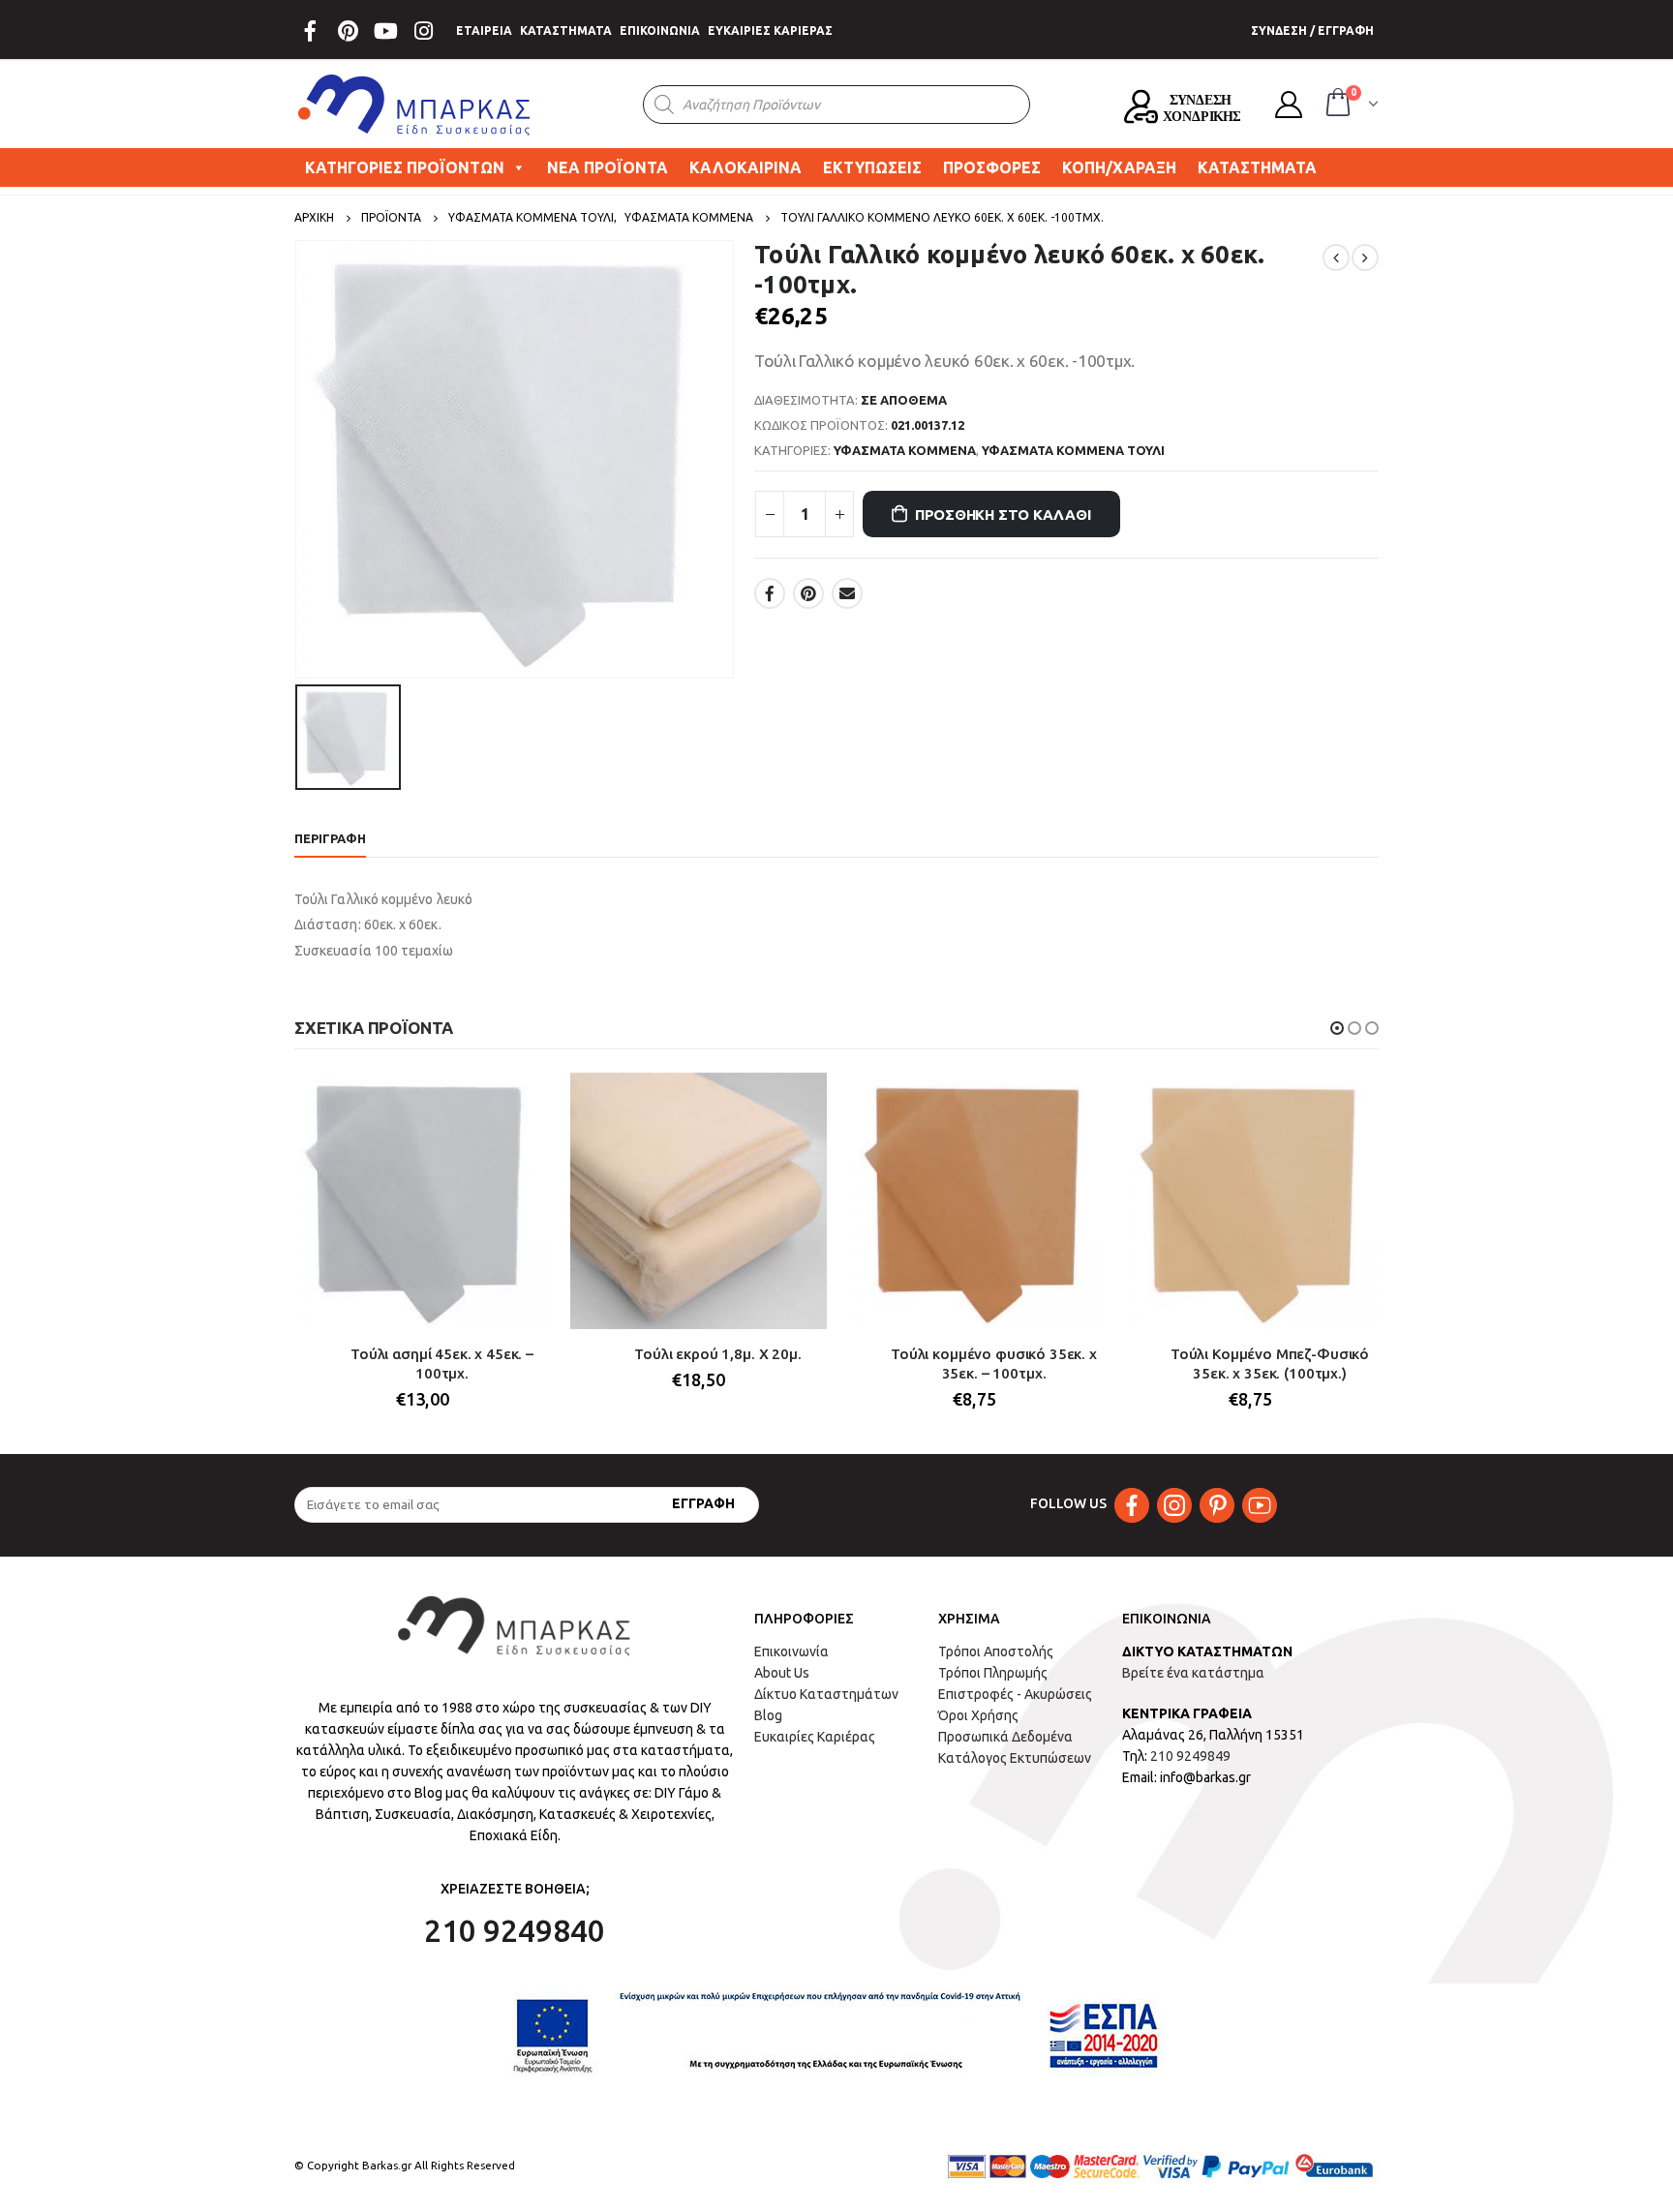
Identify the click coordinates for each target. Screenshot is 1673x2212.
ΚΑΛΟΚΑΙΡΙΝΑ (745, 167)
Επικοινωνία (791, 1651)
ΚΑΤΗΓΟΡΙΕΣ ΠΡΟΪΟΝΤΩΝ (405, 167)
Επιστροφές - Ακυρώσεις (1015, 1694)
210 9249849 (1190, 1756)
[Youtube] (385, 31)
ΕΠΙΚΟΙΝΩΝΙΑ (660, 30)
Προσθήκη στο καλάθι (1003, 515)
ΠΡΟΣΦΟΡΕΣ (992, 167)
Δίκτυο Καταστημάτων (826, 1694)
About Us (782, 1673)
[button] (1337, 1028)
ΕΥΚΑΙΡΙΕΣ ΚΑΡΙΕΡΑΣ (770, 30)
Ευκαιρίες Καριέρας (815, 1737)
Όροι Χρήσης (978, 1715)
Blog (768, 1715)
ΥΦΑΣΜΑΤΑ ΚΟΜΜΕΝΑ (905, 450)
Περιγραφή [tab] (330, 838)
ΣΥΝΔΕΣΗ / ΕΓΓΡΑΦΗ (1312, 30)
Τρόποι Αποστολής (996, 1651)
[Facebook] (310, 31)
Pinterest (808, 593)
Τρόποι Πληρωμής (993, 1673)
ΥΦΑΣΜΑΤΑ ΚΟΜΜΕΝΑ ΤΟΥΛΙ (1073, 450)
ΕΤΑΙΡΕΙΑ (484, 30)
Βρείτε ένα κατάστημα (1193, 1673)
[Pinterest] (348, 31)
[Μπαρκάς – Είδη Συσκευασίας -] (415, 105)
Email (847, 593)
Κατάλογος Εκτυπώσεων (1015, 1758)
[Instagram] (423, 31)
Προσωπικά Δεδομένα (1005, 1737)
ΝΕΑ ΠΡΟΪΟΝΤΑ (608, 167)
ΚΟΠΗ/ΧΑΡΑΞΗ (1119, 167)
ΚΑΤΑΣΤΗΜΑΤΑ (566, 30)
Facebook (770, 593)
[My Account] (1289, 105)
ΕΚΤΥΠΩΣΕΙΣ (872, 167)
